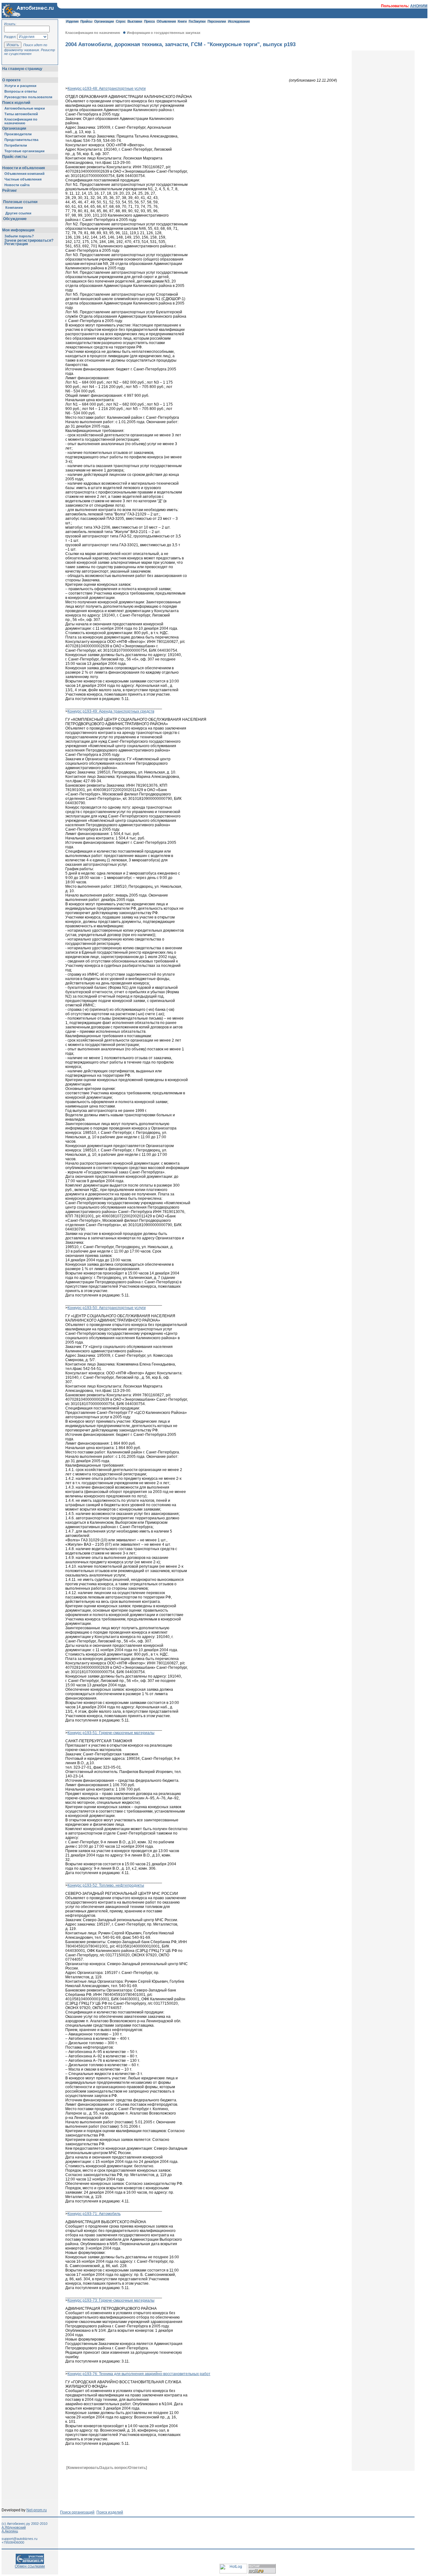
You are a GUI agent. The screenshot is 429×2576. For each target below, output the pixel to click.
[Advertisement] (180, 2485)
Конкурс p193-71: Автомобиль (94, 2214)
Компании (14, 207)
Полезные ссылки (20, 202)
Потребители (16, 145)
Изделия (72, 21)
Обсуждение (15, 219)
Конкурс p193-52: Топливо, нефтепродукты (106, 1885)
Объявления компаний (24, 174)
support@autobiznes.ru (19, 2539)
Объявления (166, 21)
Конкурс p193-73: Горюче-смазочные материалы (111, 2300)
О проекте (11, 80)
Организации (14, 128)
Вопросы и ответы (21, 91)
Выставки (135, 21)
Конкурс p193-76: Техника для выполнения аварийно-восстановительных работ (139, 2374)
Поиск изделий (16, 103)
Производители (18, 134)
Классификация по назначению (21, 121)
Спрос (121, 21)
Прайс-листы (15, 157)
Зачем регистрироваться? (29, 240)
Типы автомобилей (21, 114)
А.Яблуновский (14, 2527)
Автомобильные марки (25, 108)
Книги (182, 21)
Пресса (149, 21)
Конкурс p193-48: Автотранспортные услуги (107, 89)
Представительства (21, 140)
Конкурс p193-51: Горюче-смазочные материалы (111, 1733)
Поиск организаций (77, 2512)
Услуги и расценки (20, 86)
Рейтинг (10, 191)
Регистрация (16, 244)
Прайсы (86, 21)
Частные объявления (23, 179)
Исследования (239, 21)
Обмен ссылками (30, 2566)
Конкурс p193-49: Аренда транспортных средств (111, 711)
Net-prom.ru (37, 2510)
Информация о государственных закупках (164, 33)
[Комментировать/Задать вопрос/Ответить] (107, 2468)
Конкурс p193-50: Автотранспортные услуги (107, 1308)
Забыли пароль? (19, 236)
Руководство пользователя (28, 97)
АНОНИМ (419, 6)
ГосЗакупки (197, 21)
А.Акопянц (10, 2531)
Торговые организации (24, 151)
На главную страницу (22, 69)
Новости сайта (17, 185)
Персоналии (217, 21)
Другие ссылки (18, 213)
